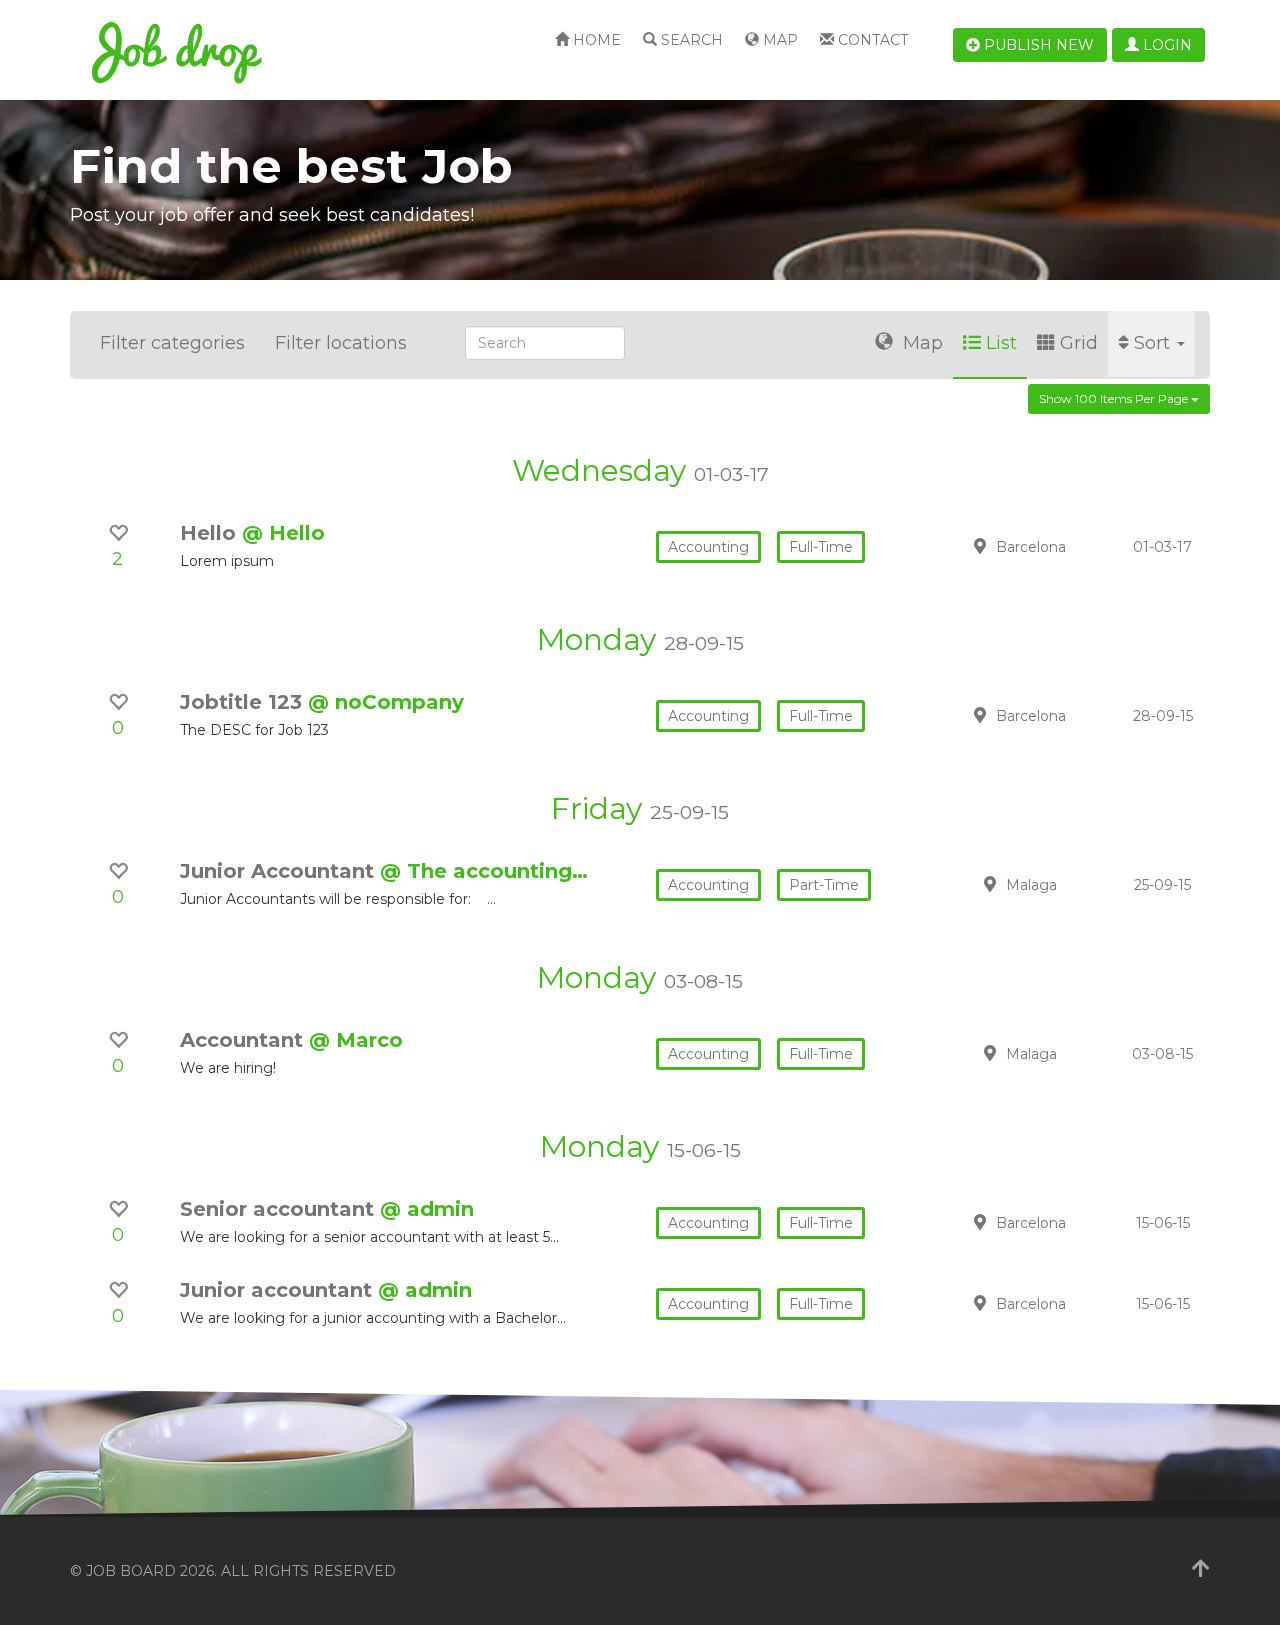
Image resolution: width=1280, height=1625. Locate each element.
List (1001, 343)
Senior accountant (280, 1209)
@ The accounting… (484, 871)
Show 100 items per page (1115, 398)
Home (595, 40)
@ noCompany (386, 702)
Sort (1154, 343)
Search (690, 40)
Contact (871, 40)
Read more (1069, 546)
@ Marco (356, 1040)
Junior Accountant (280, 871)
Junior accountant (279, 1290)
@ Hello (283, 533)
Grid (1079, 343)
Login (1165, 45)
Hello (211, 533)
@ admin (427, 1209)
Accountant (244, 1040)
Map (778, 40)
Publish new (1037, 45)
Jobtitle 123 (244, 702)
